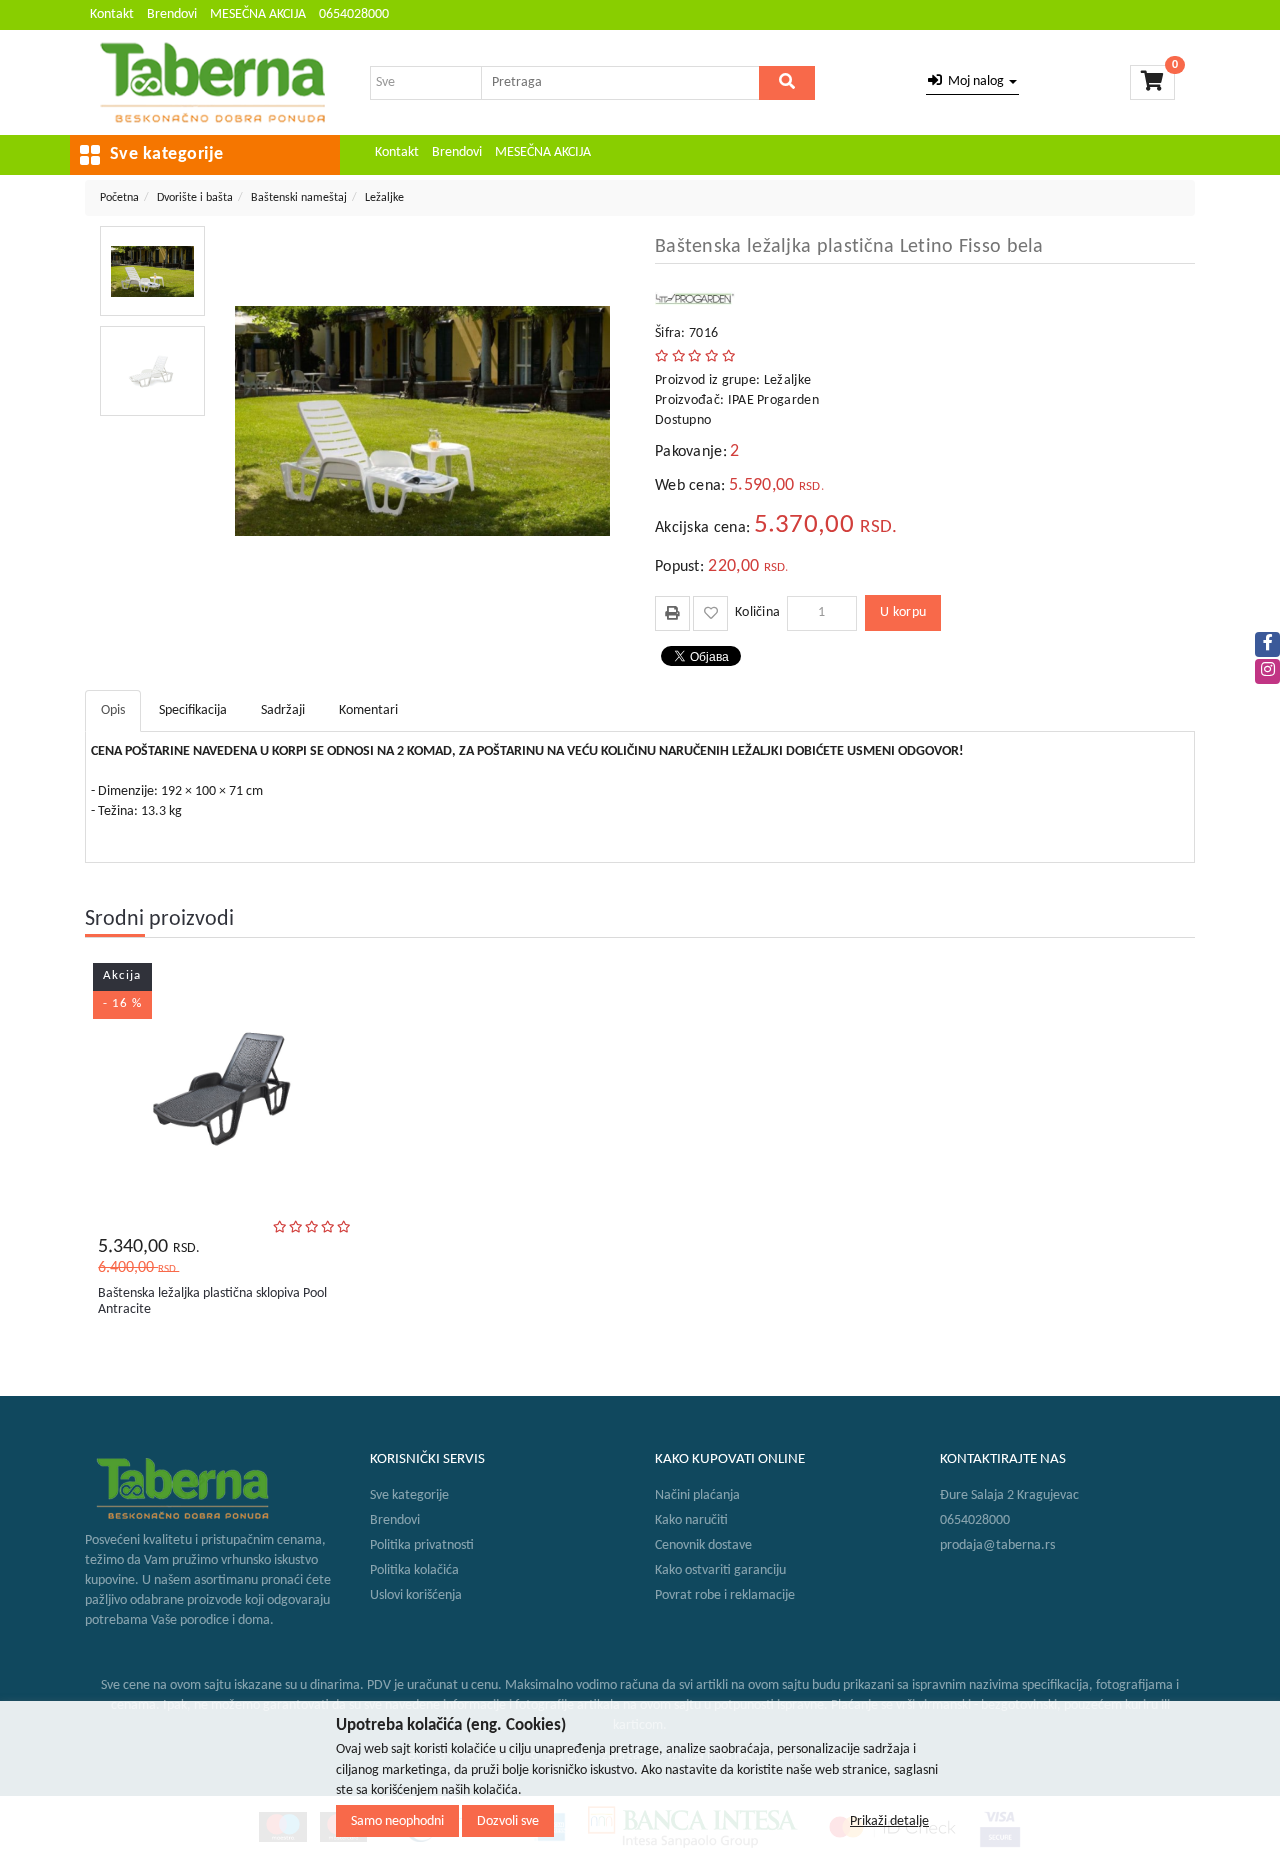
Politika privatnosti (422, 1545)
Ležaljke (384, 198)
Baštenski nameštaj (299, 198)
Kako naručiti (691, 1520)
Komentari (368, 710)
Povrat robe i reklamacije (725, 1595)
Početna (119, 198)
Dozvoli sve (508, 1820)
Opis (113, 710)
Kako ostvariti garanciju (720, 1570)
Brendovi (172, 14)
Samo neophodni (397, 1820)
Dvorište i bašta (195, 198)
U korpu (903, 612)
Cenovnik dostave (703, 1545)
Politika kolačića (414, 1570)
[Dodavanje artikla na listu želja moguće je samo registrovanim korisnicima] (710, 613)
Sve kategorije (409, 1495)
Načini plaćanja (697, 1495)
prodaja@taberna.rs (997, 1545)
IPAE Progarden (773, 400)
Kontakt (112, 14)
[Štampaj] (672, 612)
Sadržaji (283, 710)
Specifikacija (193, 710)
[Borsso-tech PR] (212, 82)
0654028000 (354, 14)
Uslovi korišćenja (416, 1595)
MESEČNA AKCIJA (258, 14)
